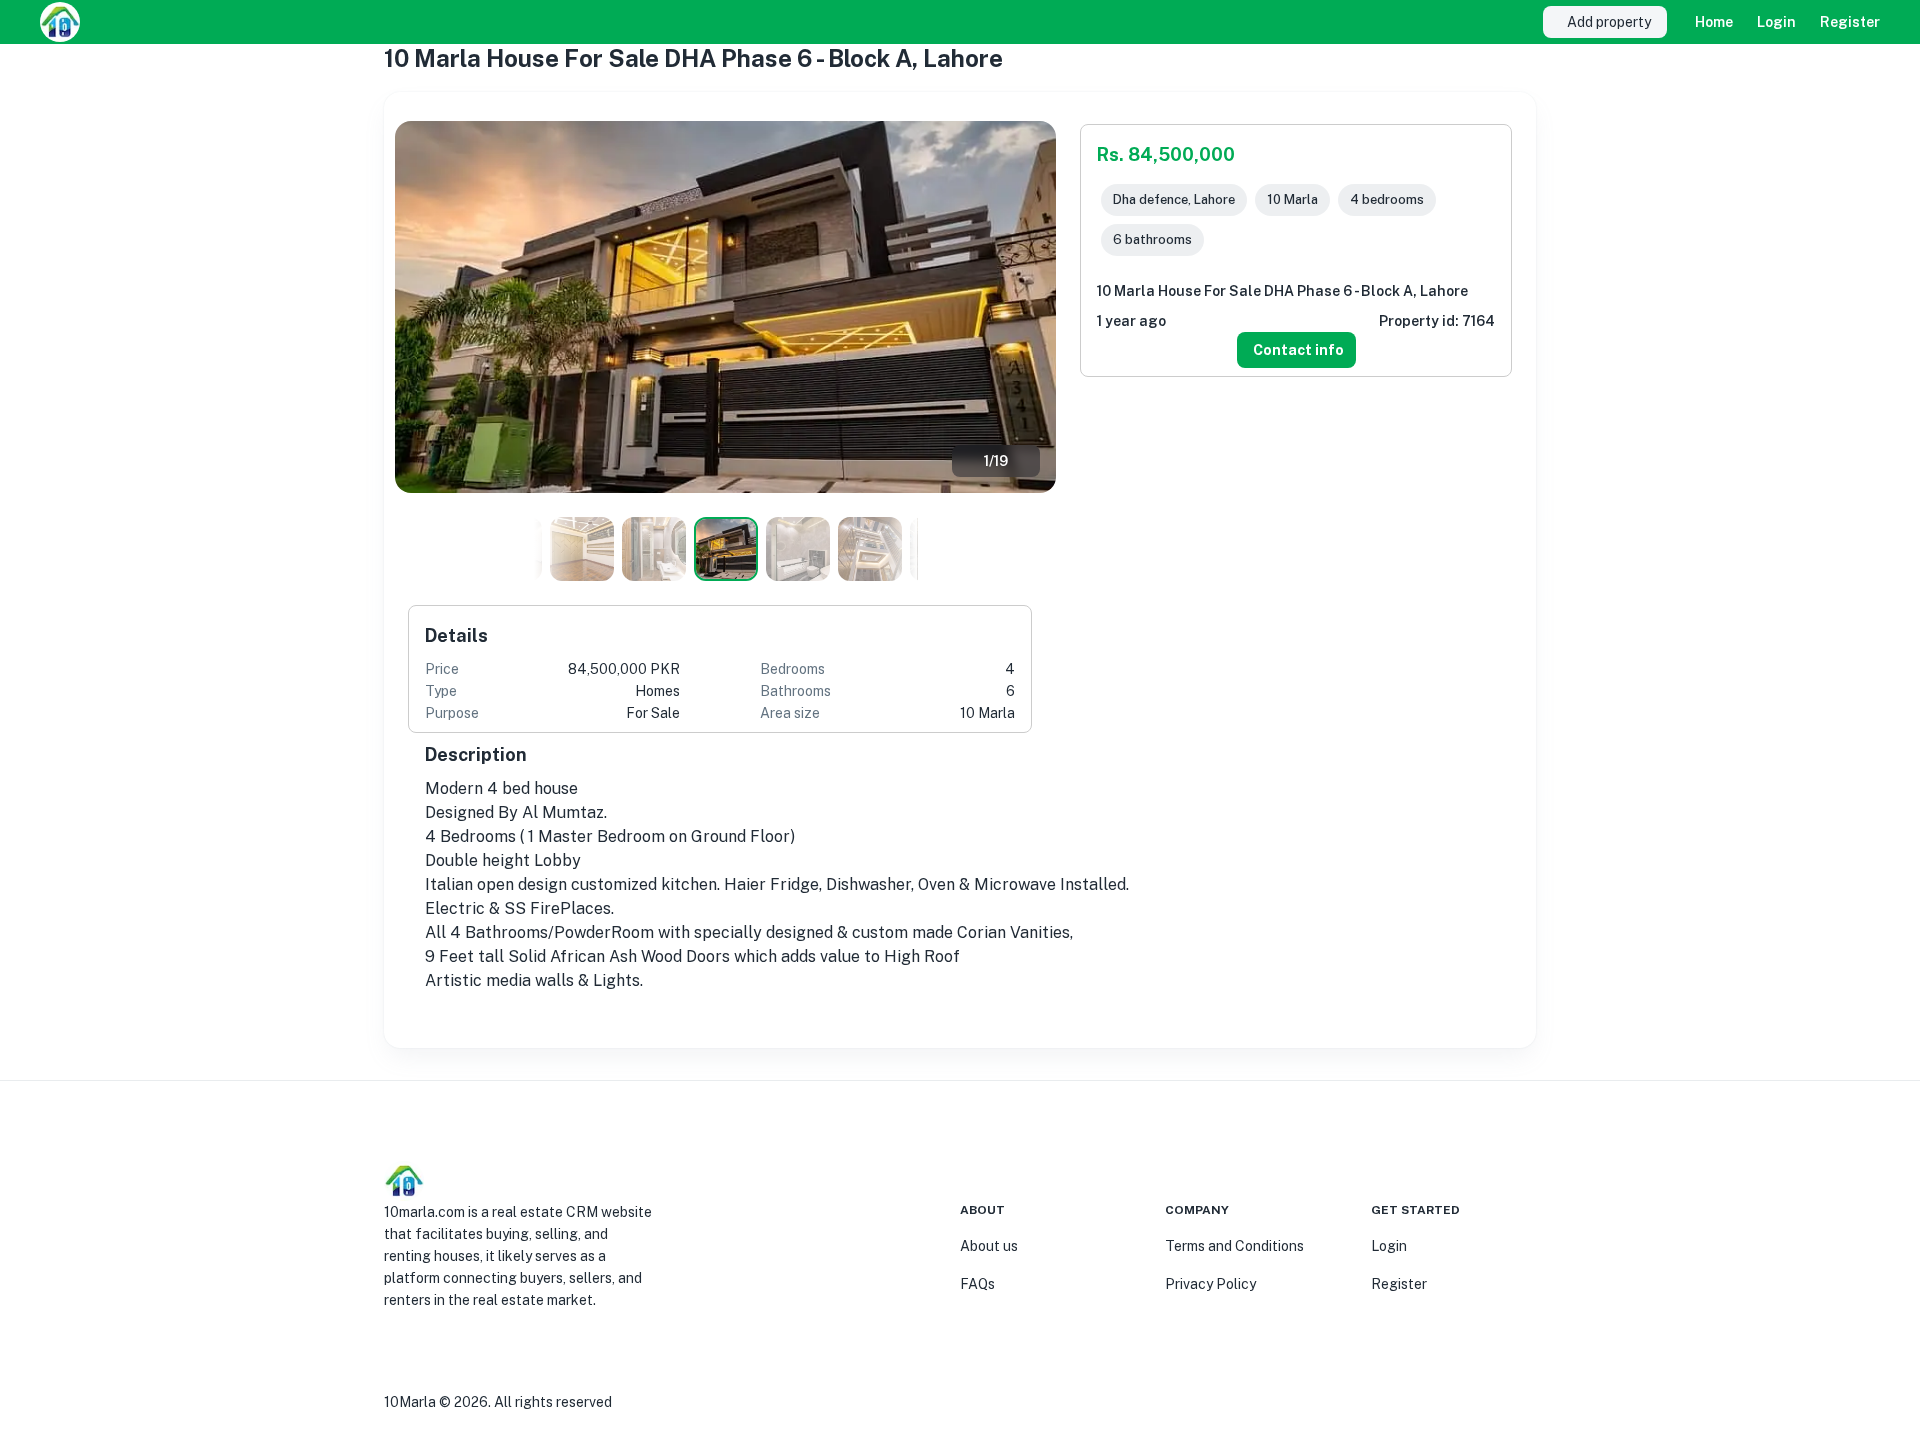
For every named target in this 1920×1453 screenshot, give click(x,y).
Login (1776, 22)
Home (1714, 22)
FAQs (977, 1284)
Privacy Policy (1210, 1284)
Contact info (1298, 350)
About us (989, 1246)
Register (1850, 22)
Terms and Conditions (1234, 1246)
